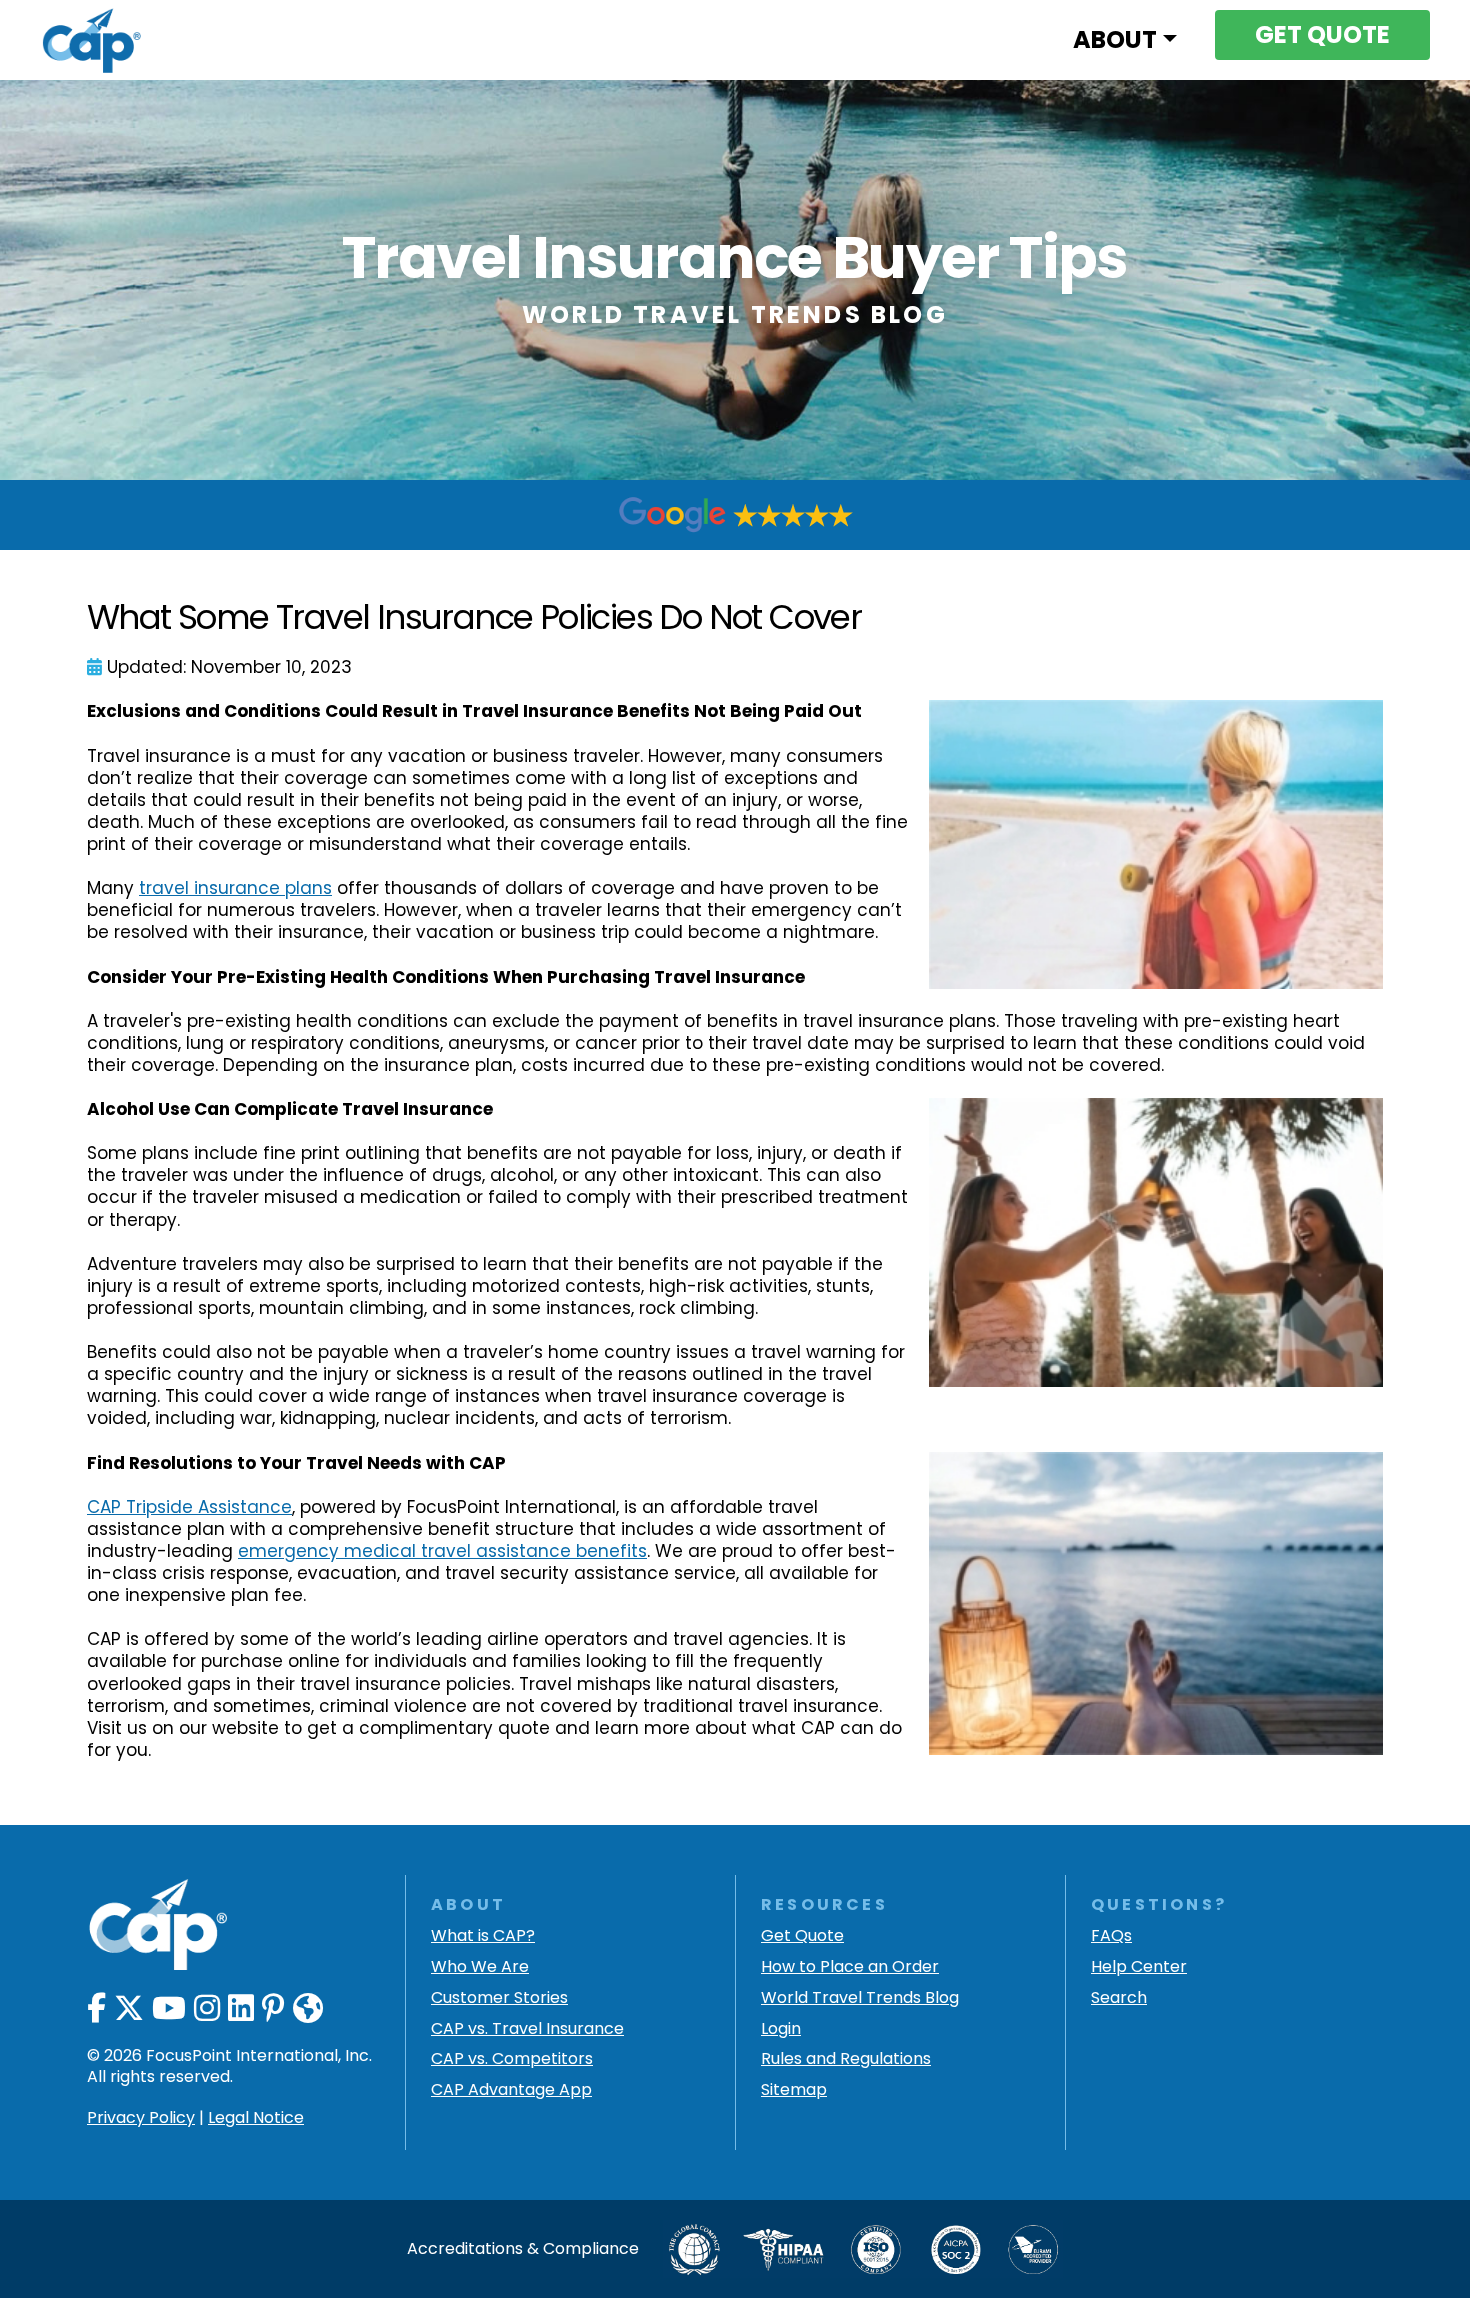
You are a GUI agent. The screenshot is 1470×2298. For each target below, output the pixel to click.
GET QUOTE (1322, 34)
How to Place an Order (850, 1967)
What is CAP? (483, 1936)
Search (1119, 1998)
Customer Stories (499, 1998)
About (1115, 39)
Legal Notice (256, 2117)
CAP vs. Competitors (512, 2059)
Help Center (1139, 1967)
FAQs (1111, 1936)
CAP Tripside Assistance (189, 1507)
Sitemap (794, 2090)
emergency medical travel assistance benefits (442, 1551)
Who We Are (480, 1967)
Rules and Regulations (846, 2059)
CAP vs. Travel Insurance (527, 2029)
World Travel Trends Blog (860, 1998)
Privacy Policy (141, 2117)
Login (781, 2029)
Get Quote (802, 1936)
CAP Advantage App (511, 2090)
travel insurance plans (235, 888)
